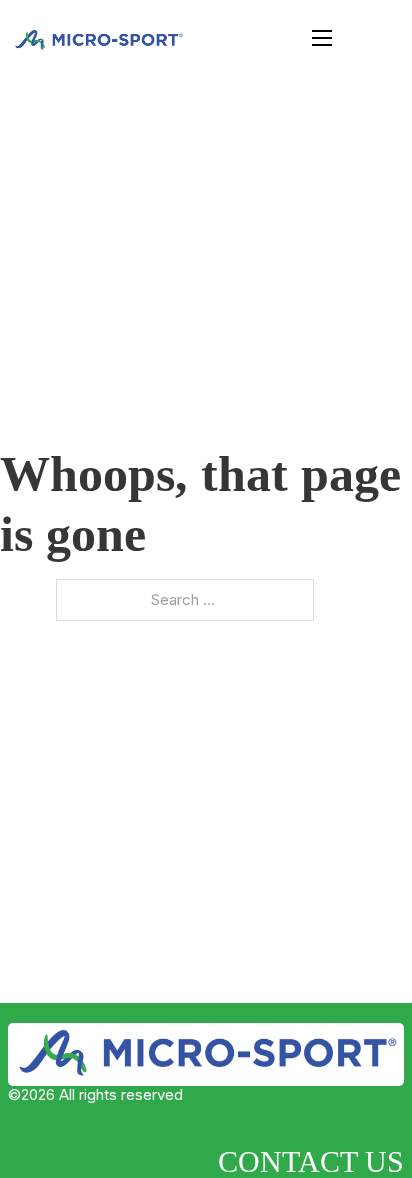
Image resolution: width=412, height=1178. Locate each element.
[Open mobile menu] (322, 38)
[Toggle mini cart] (362, 37)
